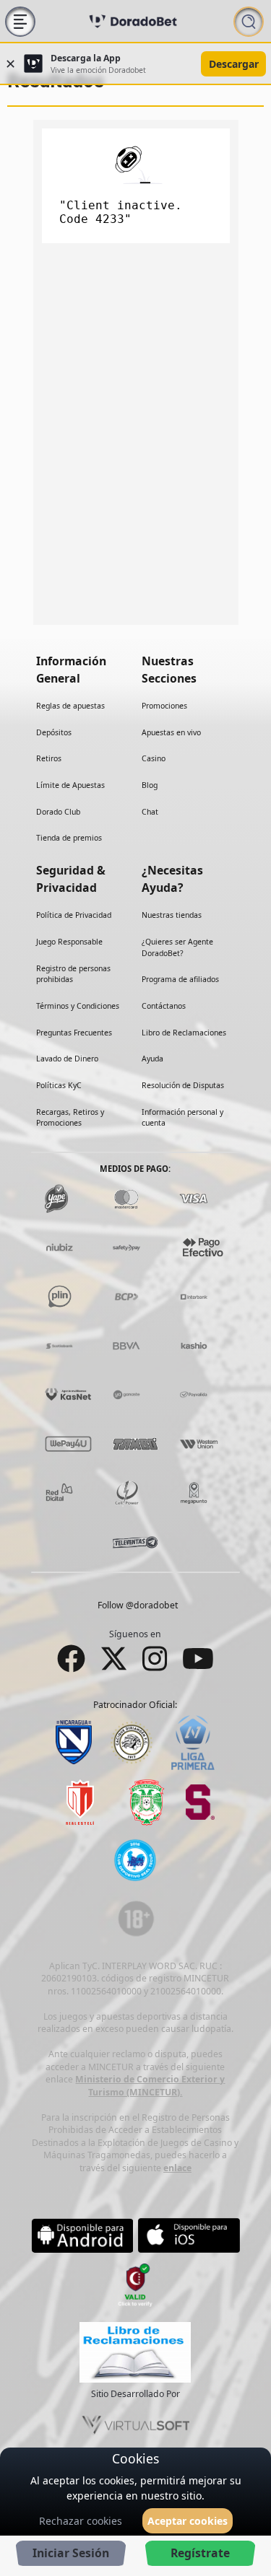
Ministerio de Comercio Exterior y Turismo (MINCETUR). (150, 2086)
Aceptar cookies (188, 2521)
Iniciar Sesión (71, 2553)
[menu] (20, 21)
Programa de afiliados (180, 979)
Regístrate (200, 2553)
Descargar (234, 64)
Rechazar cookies (81, 2521)
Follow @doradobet (138, 1605)
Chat (150, 811)
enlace (177, 2167)
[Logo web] (133, 21)
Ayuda (152, 1059)
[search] (249, 21)
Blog (150, 785)
